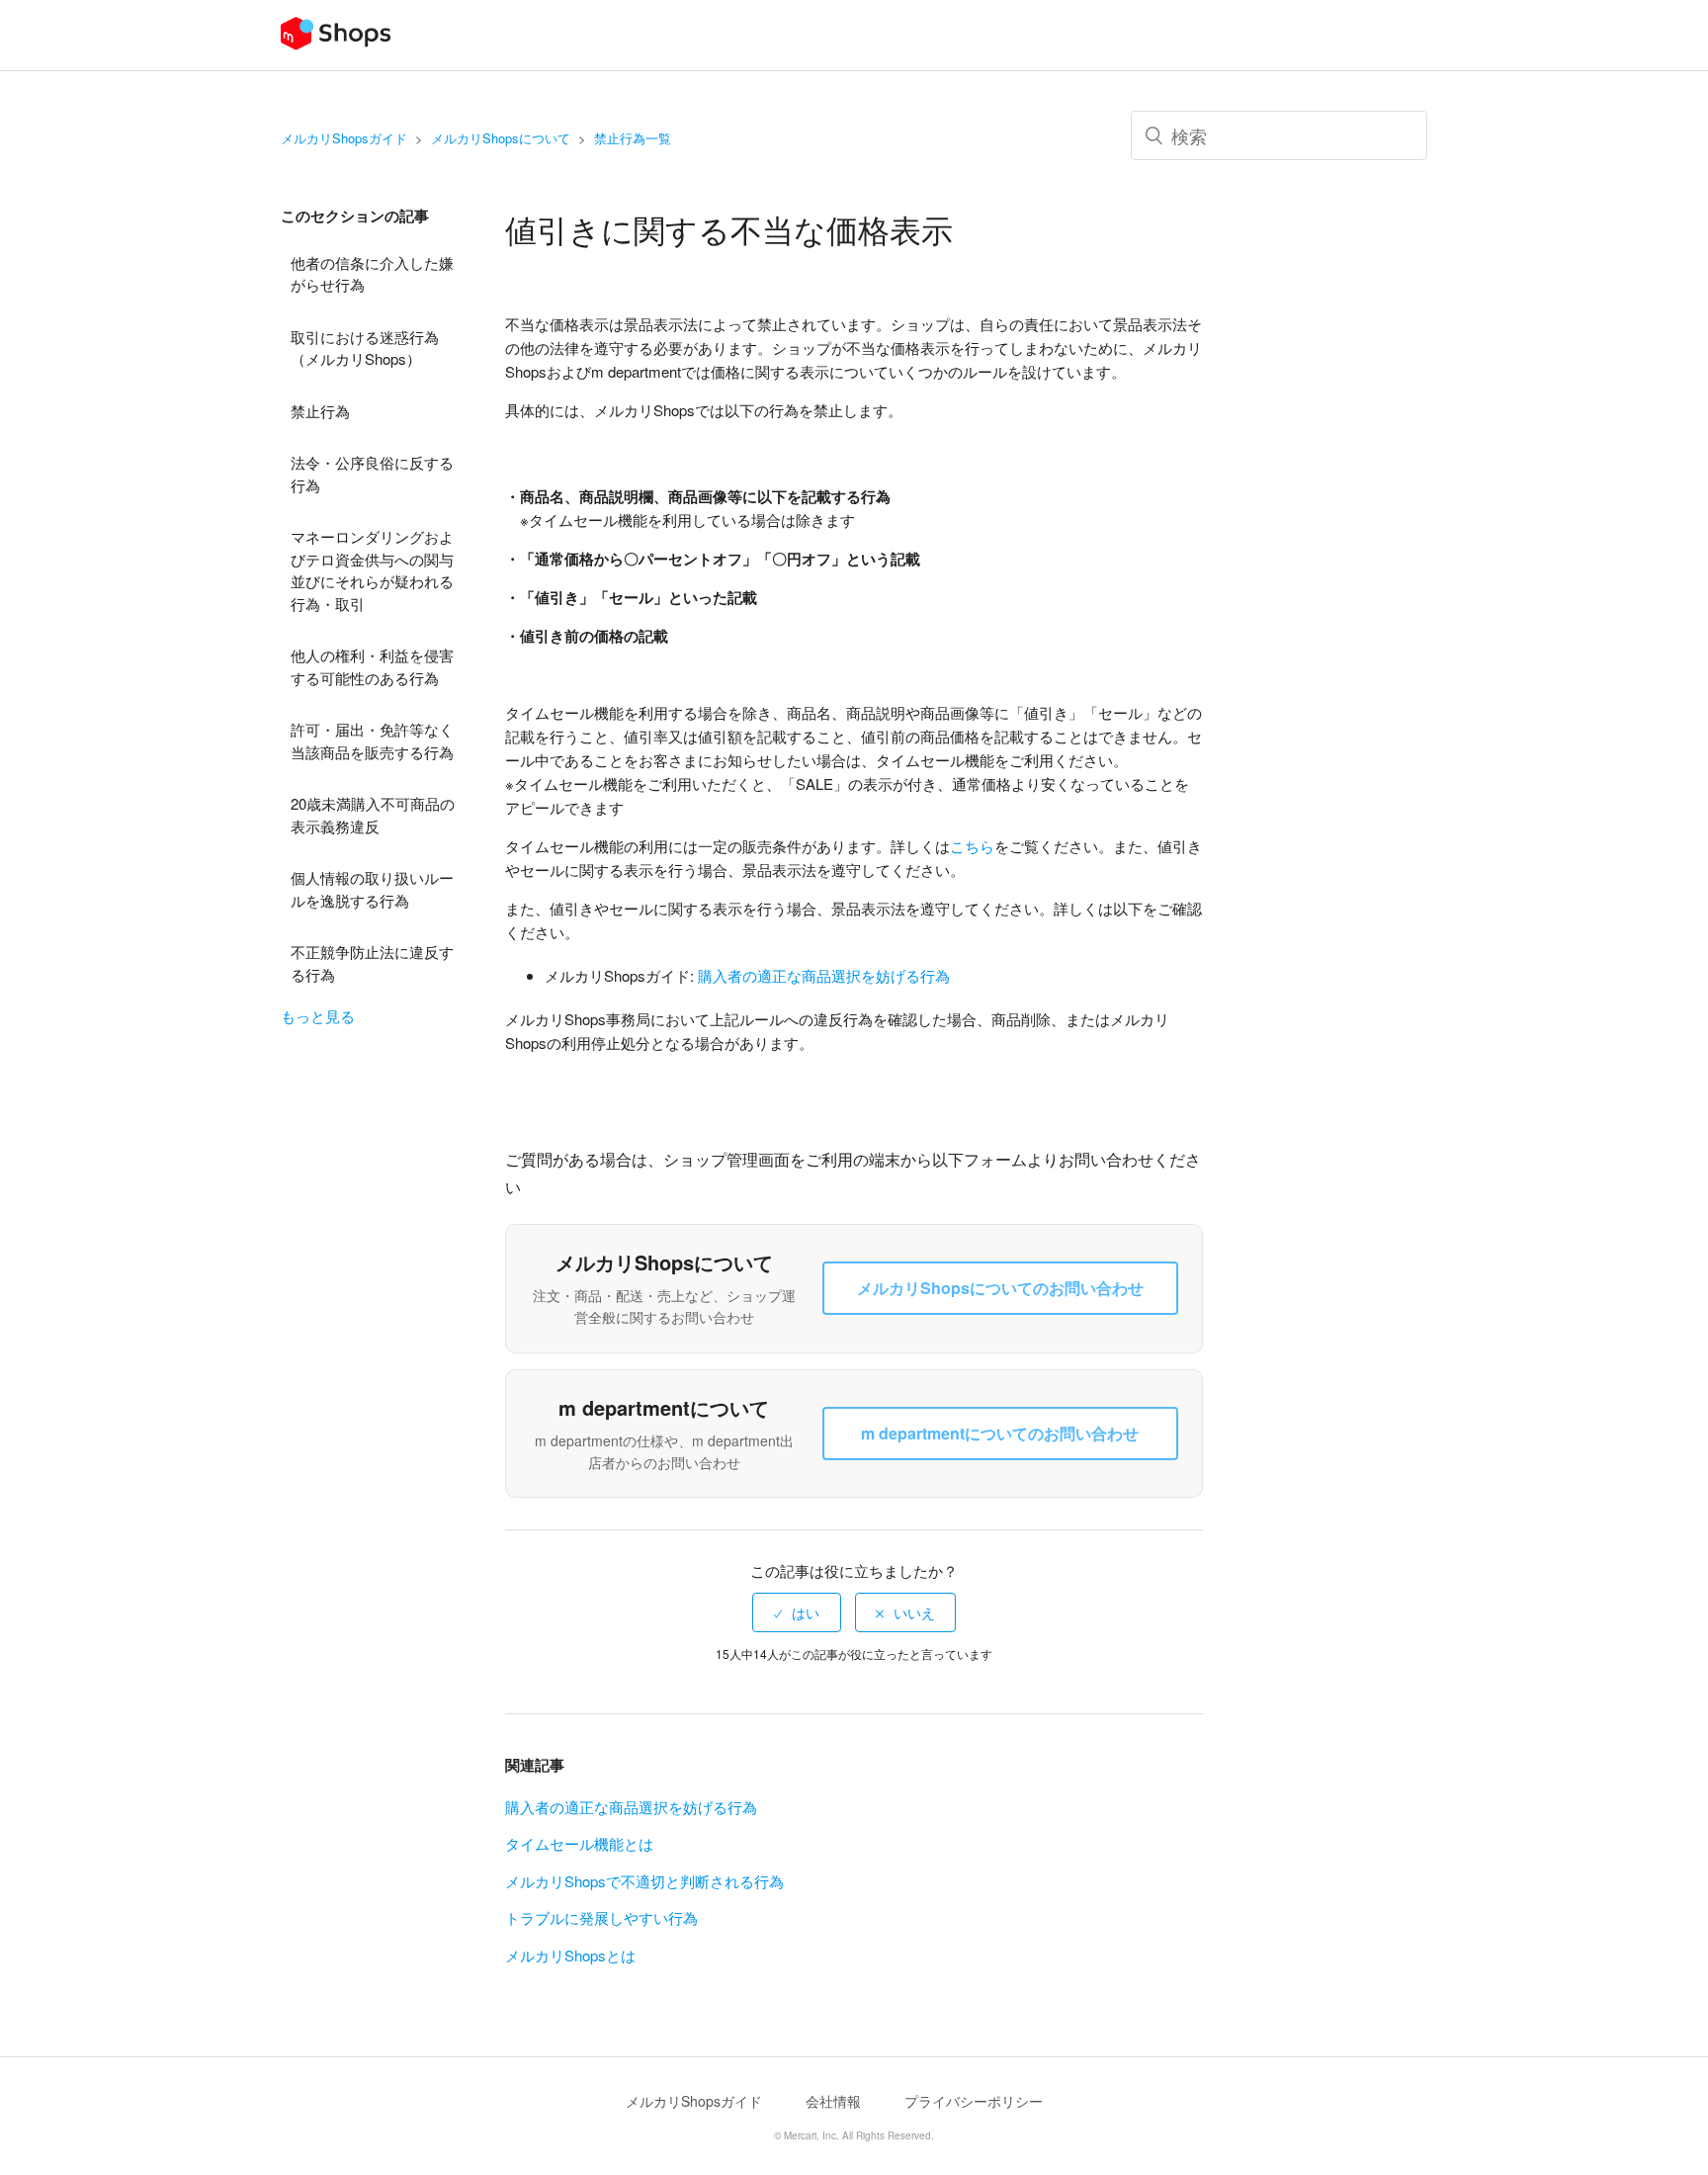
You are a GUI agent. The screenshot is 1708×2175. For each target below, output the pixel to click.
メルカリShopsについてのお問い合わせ (1000, 1288)
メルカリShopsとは (570, 1955)
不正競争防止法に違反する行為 (372, 963)
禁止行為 (320, 411)
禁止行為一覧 (633, 138)
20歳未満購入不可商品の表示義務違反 (373, 815)
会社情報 (833, 2101)
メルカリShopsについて (501, 138)
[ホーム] (336, 44)
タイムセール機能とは (579, 1843)
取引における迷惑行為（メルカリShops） (365, 348)
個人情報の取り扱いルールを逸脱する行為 (372, 889)
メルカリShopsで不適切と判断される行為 (644, 1881)
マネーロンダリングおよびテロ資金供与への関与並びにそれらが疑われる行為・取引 (372, 570)
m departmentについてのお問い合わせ (1000, 1433)
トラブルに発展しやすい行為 (601, 1917)
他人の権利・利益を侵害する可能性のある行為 (372, 666)
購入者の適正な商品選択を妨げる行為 (631, 1807)
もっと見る (318, 1016)
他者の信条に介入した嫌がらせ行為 (372, 274)
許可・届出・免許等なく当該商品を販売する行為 (372, 740)
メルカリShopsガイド (344, 138)
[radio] (797, 1612)
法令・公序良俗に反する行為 (372, 474)
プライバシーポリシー (974, 2101)
